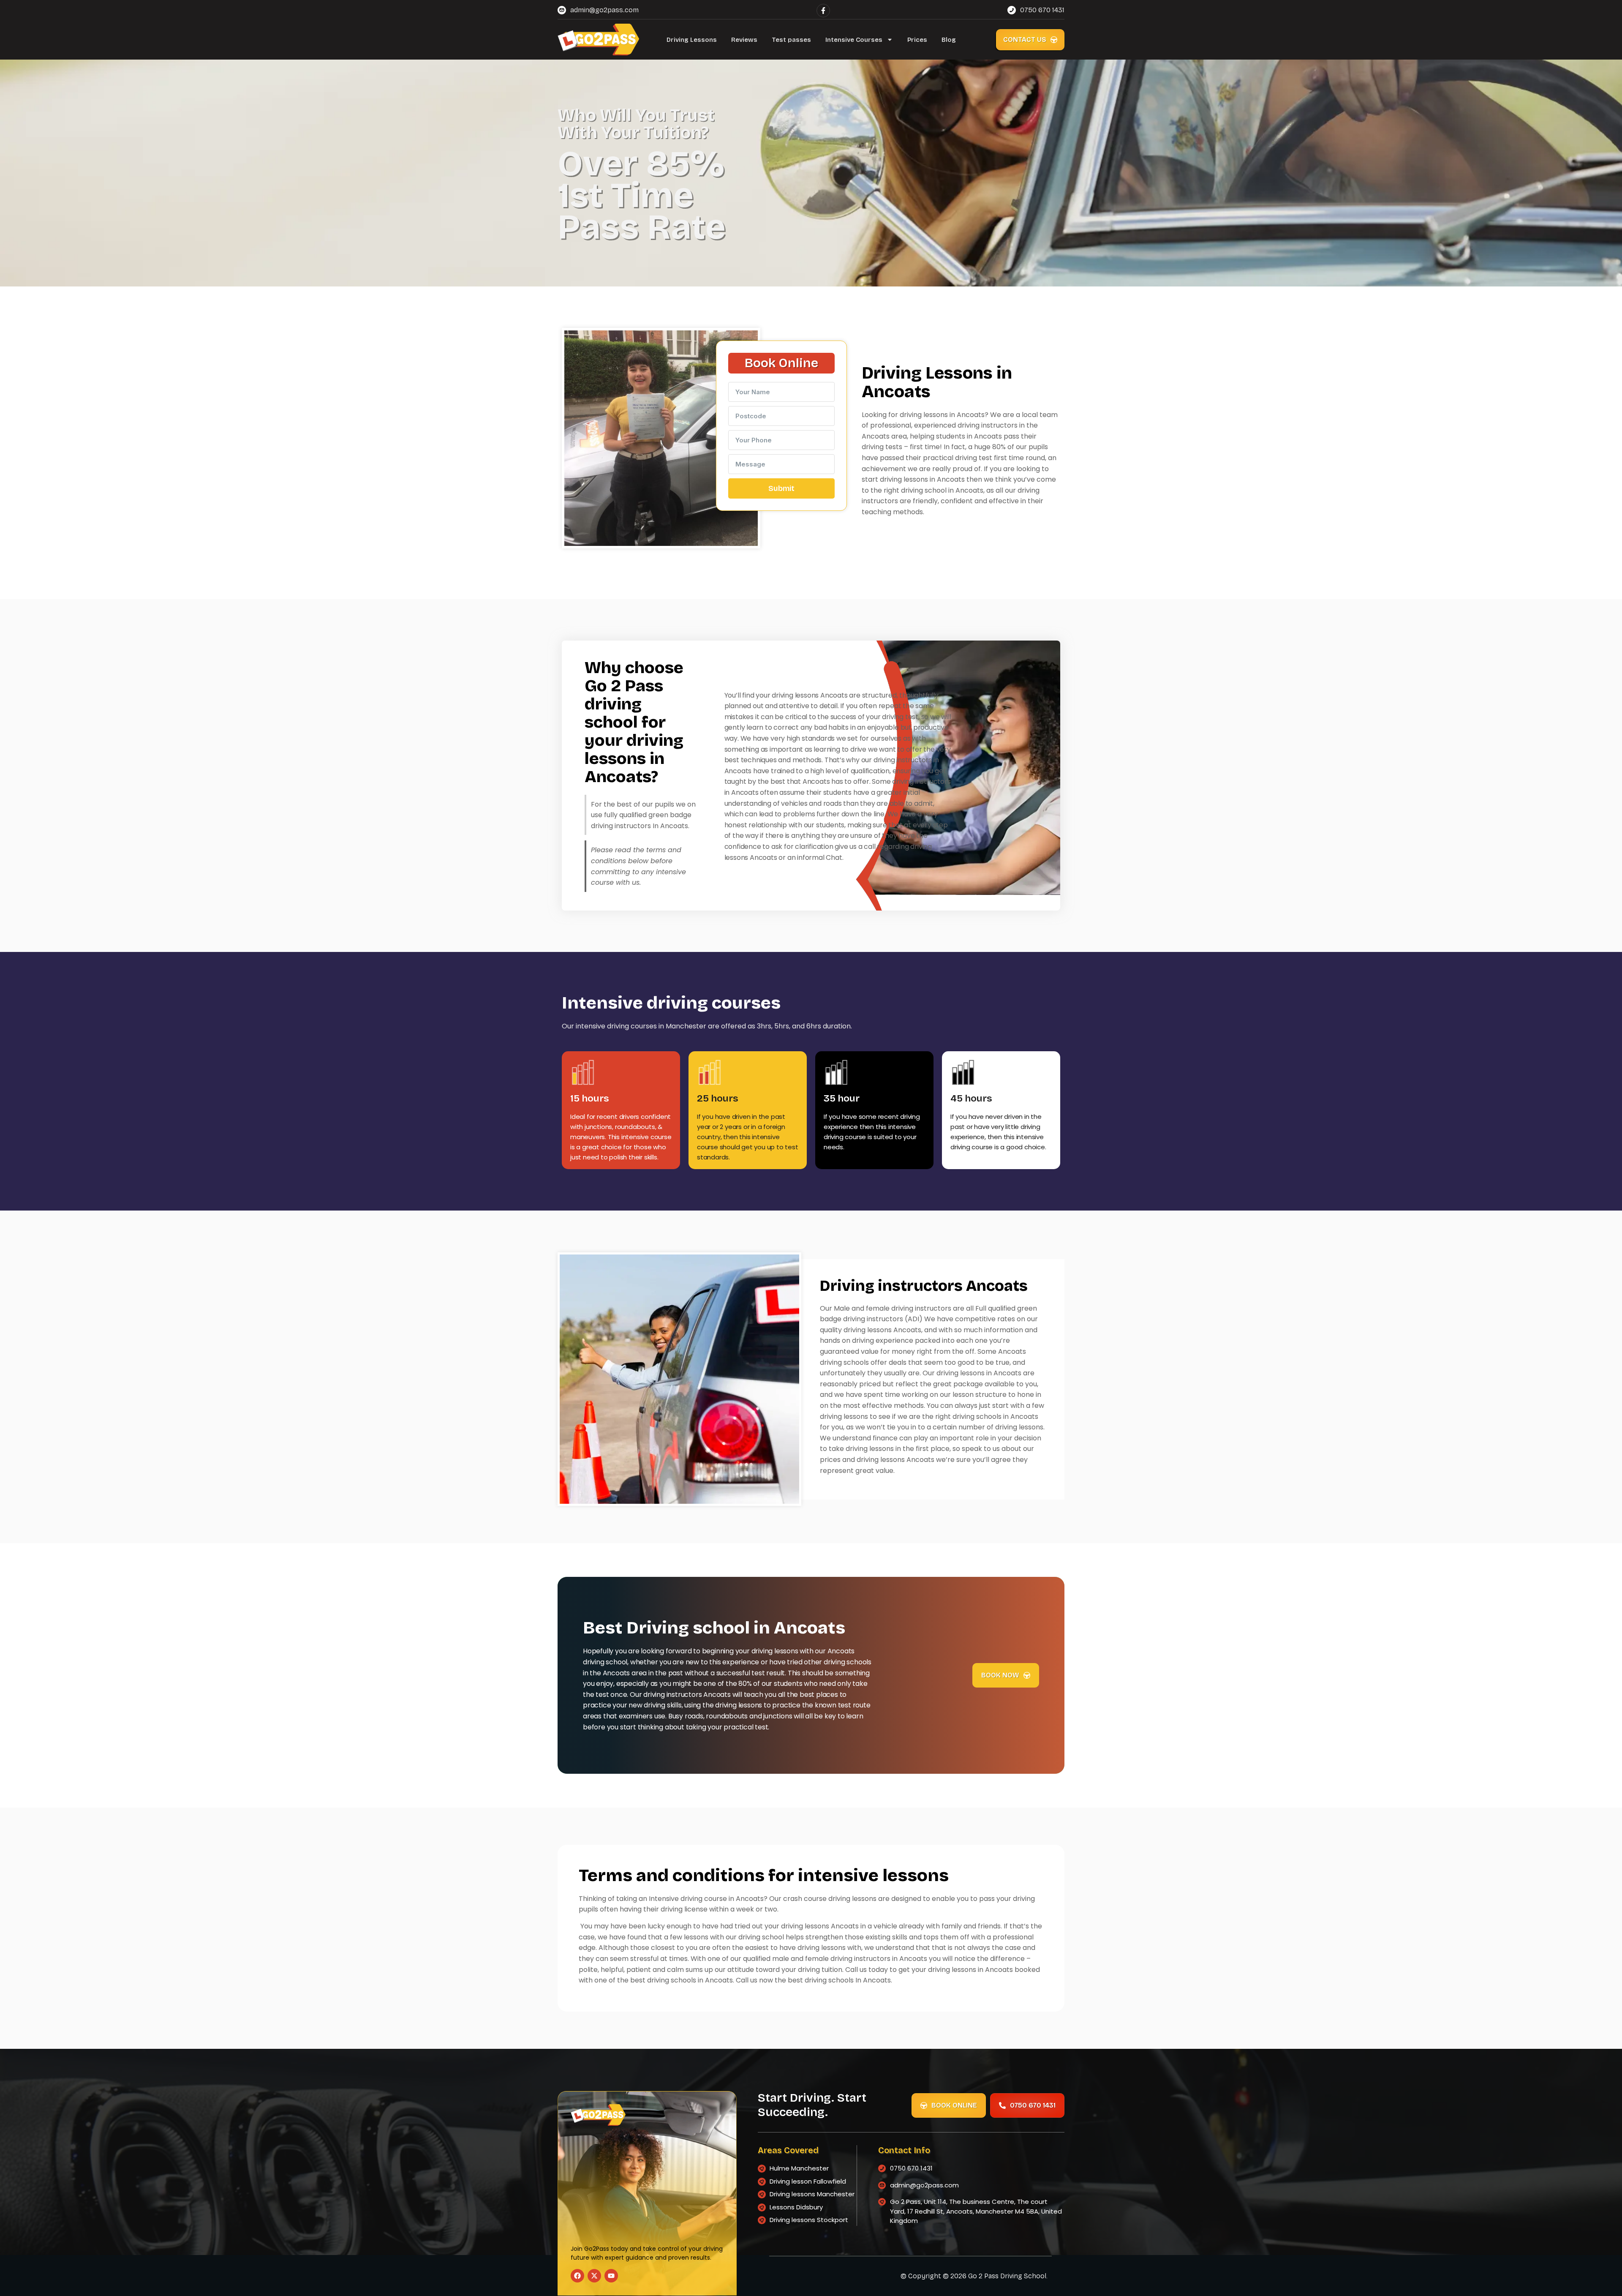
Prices (917, 40)
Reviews (744, 40)
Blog (949, 40)
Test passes (791, 40)
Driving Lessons (692, 40)
